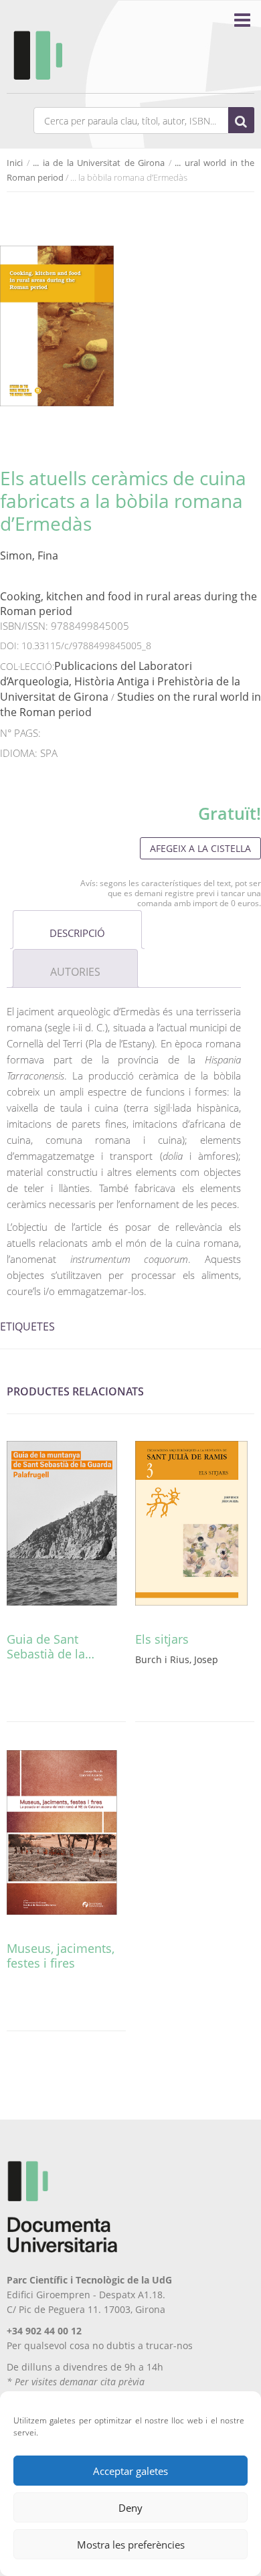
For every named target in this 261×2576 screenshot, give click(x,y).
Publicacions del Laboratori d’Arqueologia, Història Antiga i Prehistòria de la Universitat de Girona (120, 681)
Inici (15, 163)
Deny (130, 2508)
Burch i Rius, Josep (177, 1659)
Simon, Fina (29, 555)
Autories (75, 972)
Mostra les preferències (131, 2545)
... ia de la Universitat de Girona (99, 163)
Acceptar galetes (130, 2471)
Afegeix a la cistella (200, 848)
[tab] (77, 930)
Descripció (77, 933)
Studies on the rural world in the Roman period (130, 704)
